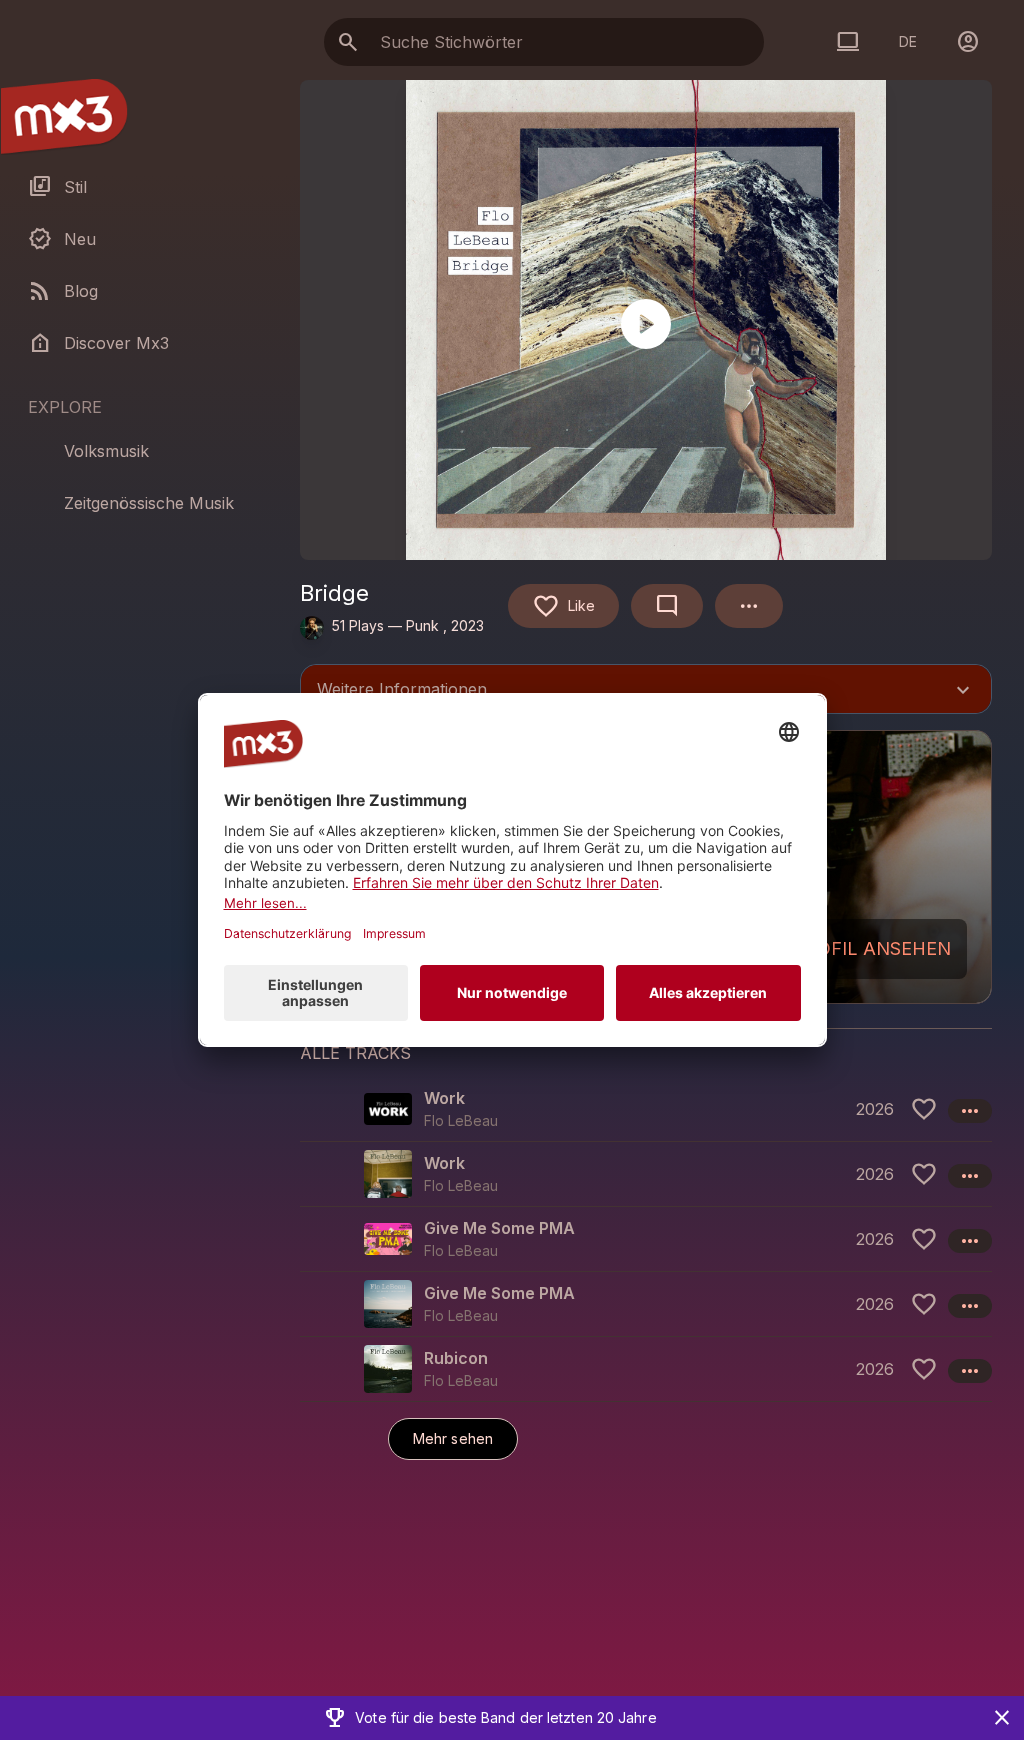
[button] (646, 1109)
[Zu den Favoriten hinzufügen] (924, 1109)
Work (444, 1098)
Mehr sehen (453, 1438)
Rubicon (456, 1358)
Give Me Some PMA (499, 1228)
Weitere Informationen (646, 691)
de (908, 41)
